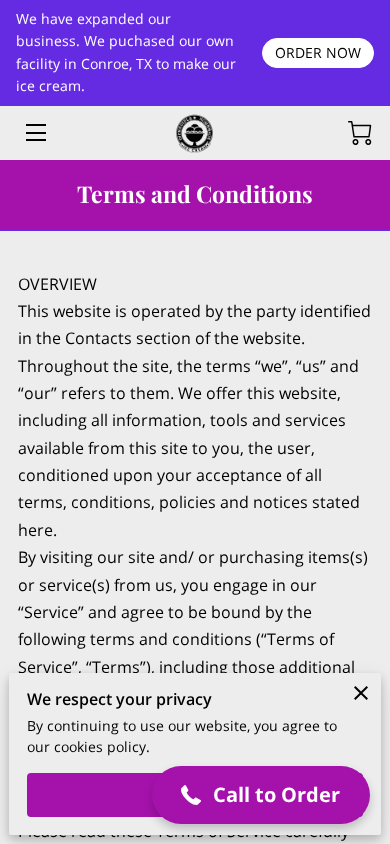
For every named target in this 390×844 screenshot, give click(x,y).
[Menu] (34, 132)
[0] (360, 133)
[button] (261, 795)
